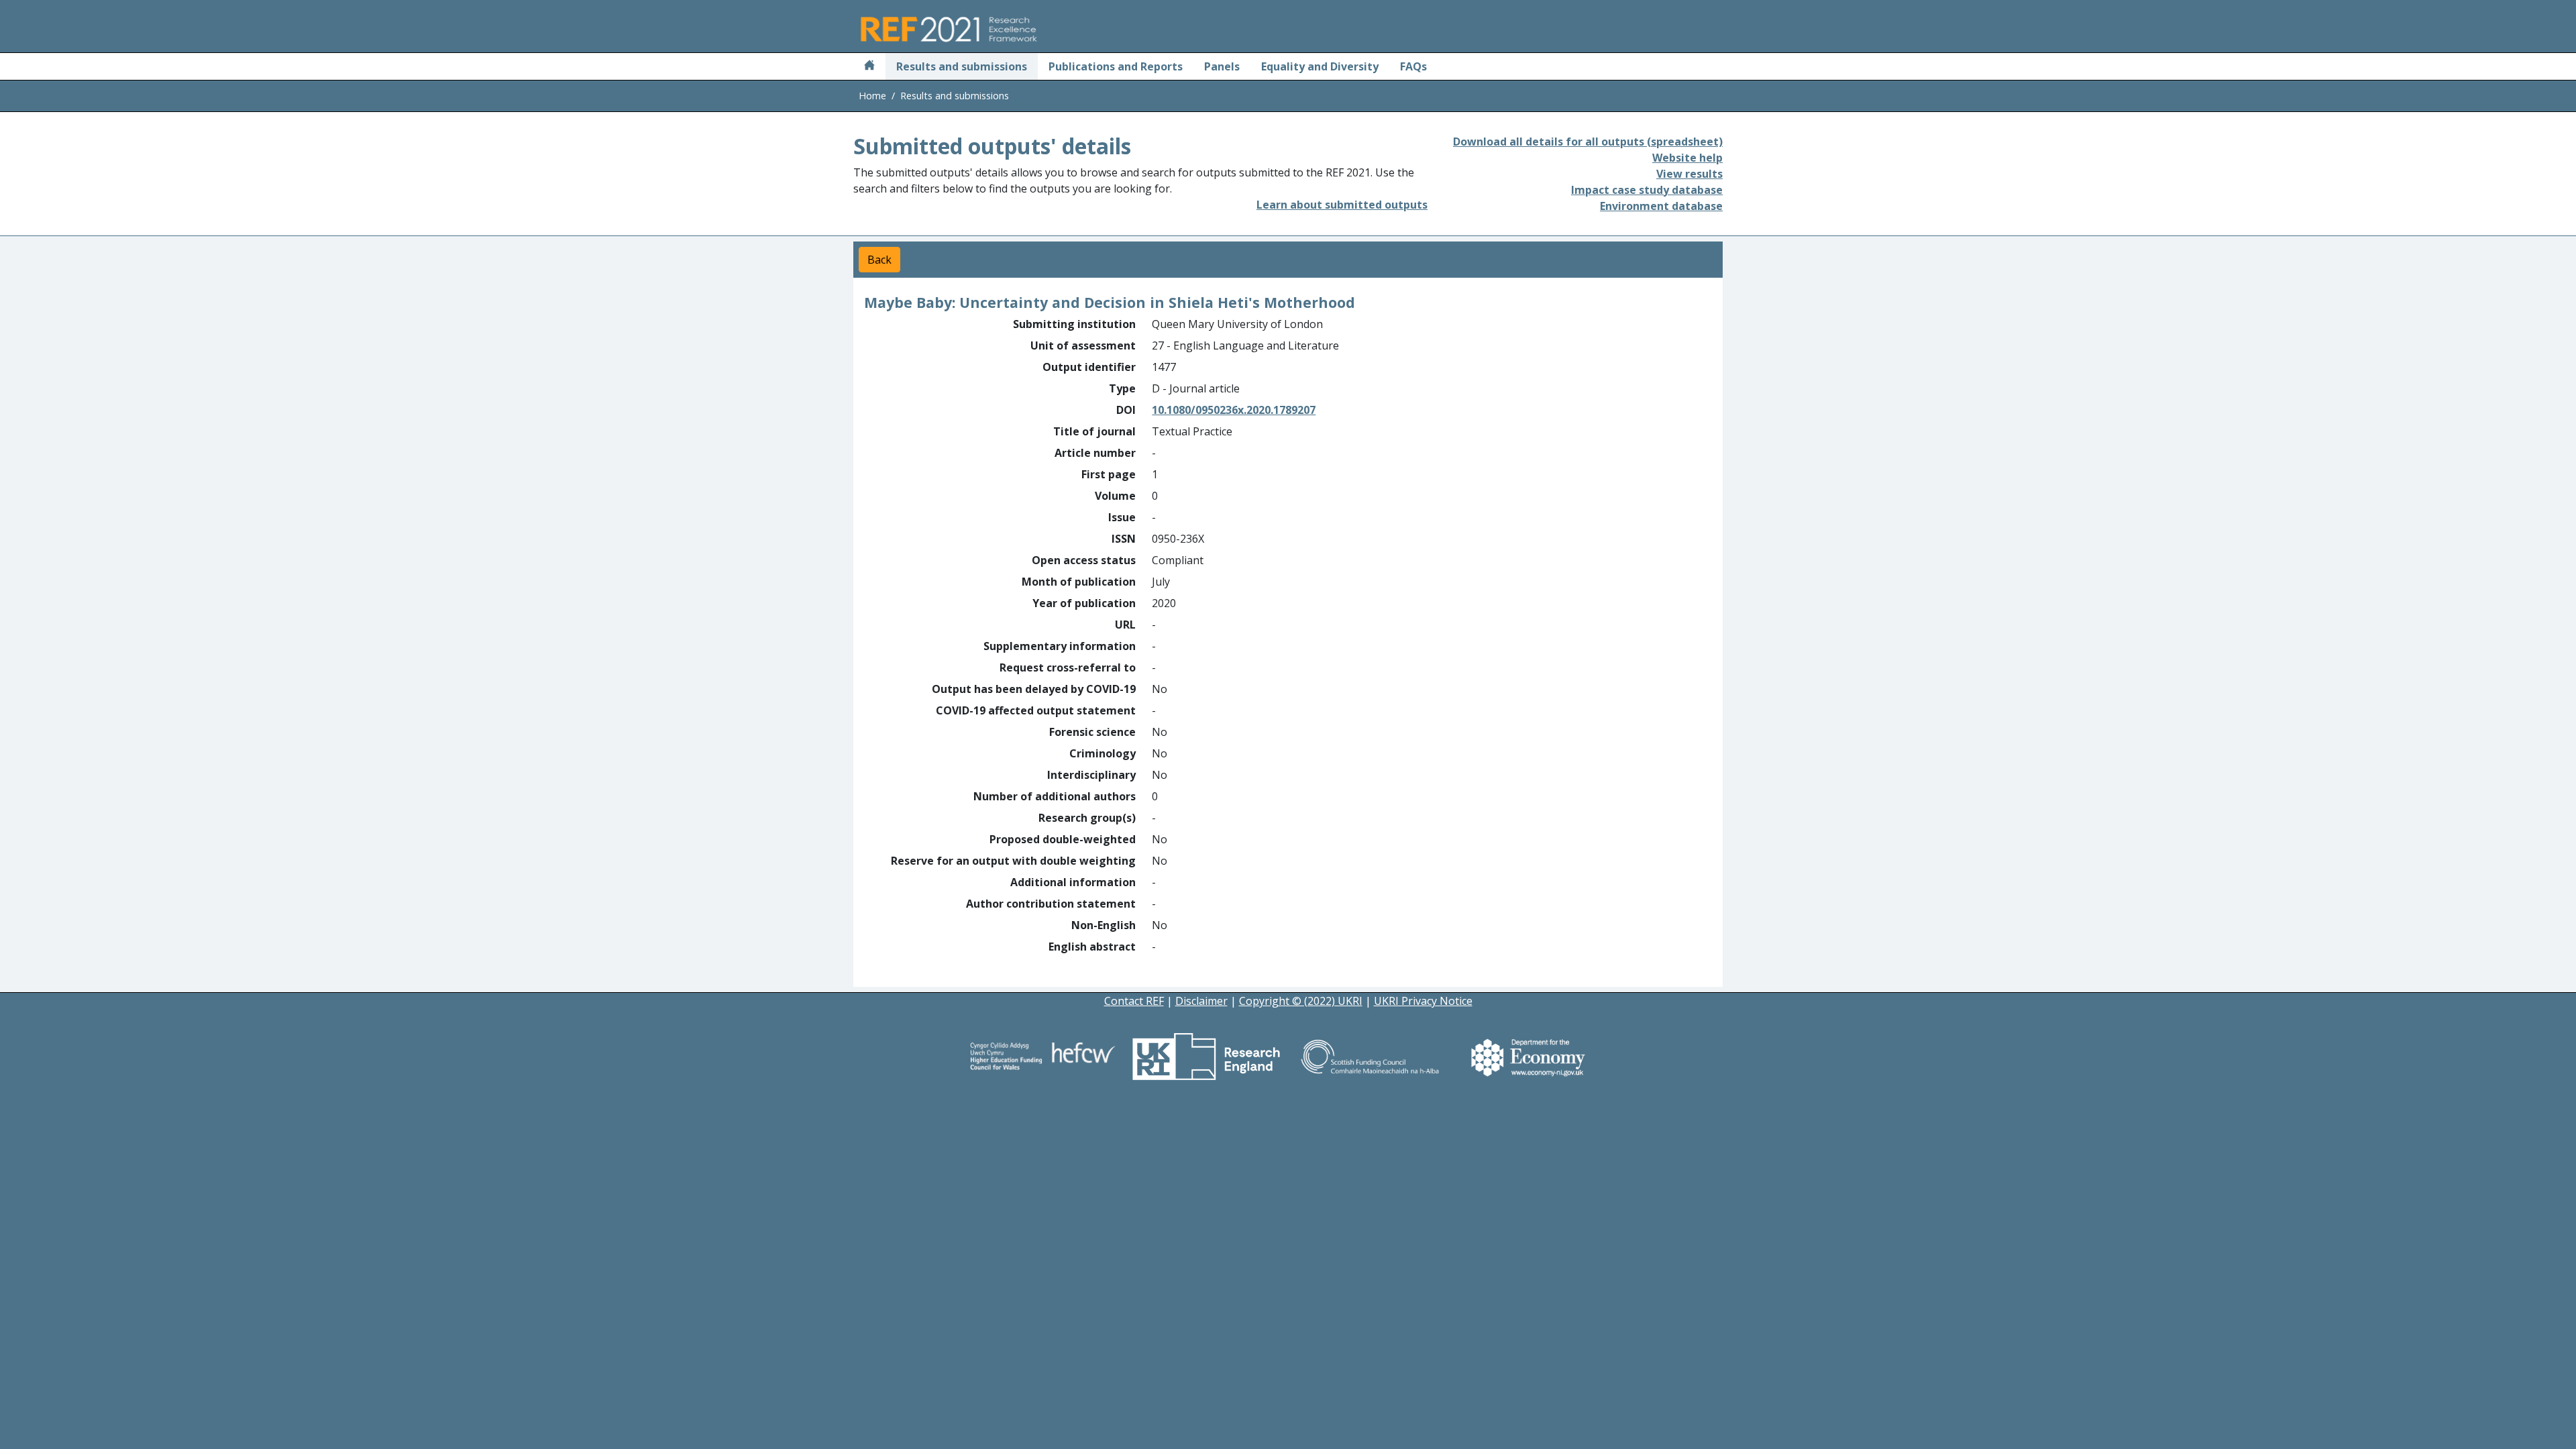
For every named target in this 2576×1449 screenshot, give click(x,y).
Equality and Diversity (1320, 66)
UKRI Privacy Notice (1423, 1001)
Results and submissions (962, 66)
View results (1689, 174)
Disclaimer (1201, 1001)
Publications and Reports (1116, 66)
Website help (1687, 158)
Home (872, 96)
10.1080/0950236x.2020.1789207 (1234, 410)
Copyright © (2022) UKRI (1301, 1001)
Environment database (1661, 206)
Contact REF (1134, 1001)
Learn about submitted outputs (1342, 205)
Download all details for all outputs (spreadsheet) (1588, 142)
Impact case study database (1647, 190)
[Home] (869, 66)
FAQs (1413, 66)
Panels (1222, 66)
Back (879, 260)
